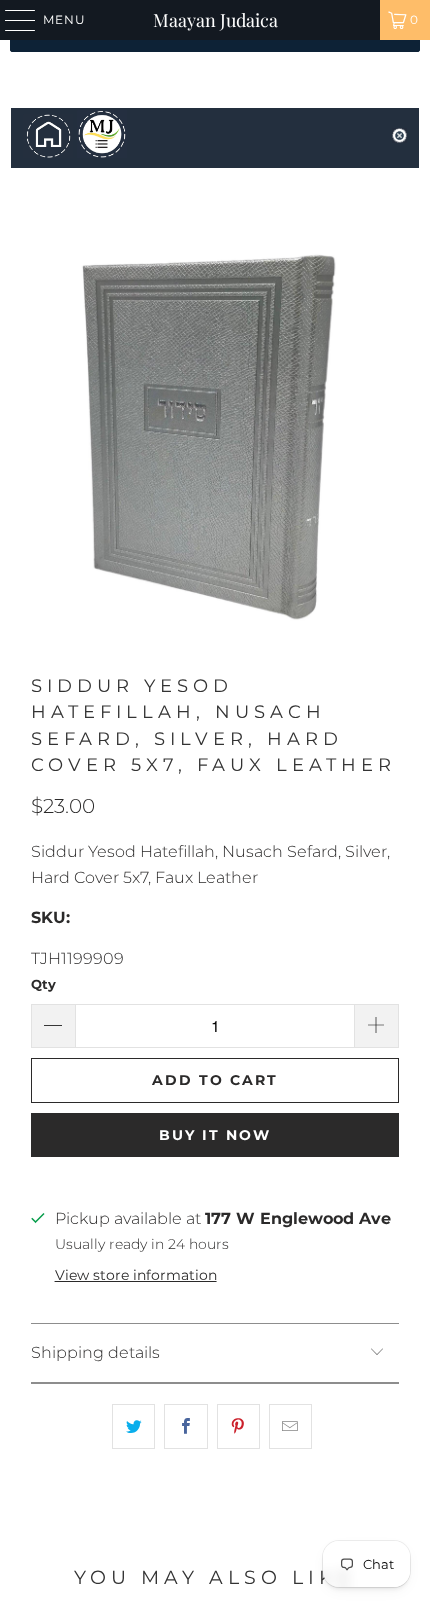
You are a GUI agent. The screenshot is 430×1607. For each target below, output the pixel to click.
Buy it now (215, 1135)
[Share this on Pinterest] (238, 1427)
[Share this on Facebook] (185, 1427)
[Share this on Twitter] (133, 1427)
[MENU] (11, 20)
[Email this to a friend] (290, 1427)
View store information (136, 1275)
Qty (43, 984)
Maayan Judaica (215, 20)
